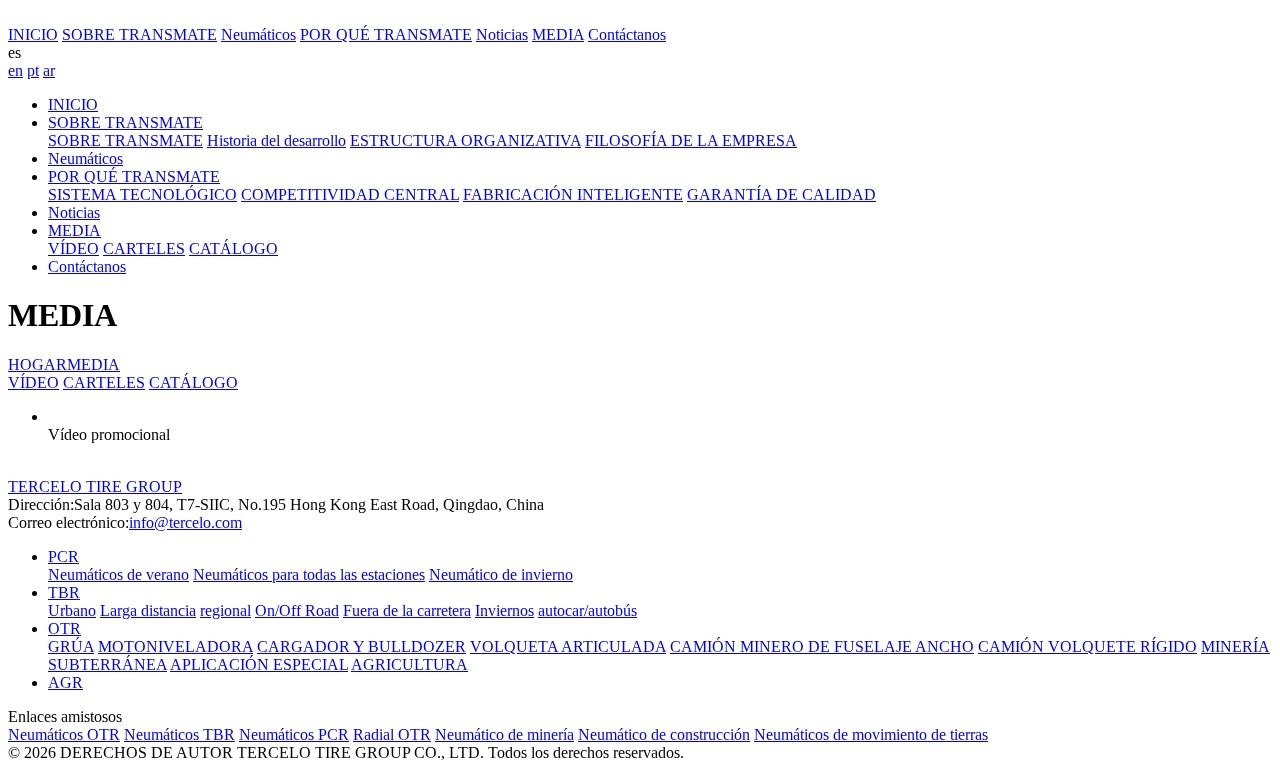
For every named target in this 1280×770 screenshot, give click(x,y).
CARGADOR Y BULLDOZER (361, 646)
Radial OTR (392, 734)
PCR (63, 556)
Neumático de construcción (664, 734)
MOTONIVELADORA (175, 646)
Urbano (72, 610)
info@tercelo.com (185, 522)
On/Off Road (297, 610)
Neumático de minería (504, 734)
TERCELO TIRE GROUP (95, 486)
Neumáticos (258, 34)
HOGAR (37, 364)
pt (33, 70)
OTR (64, 628)
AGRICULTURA (409, 664)
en (15, 70)
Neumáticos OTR (64, 734)
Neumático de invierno (501, 574)
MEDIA (558, 34)
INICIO (33, 34)
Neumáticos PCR (294, 734)
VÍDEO (33, 382)
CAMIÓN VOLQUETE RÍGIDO (1087, 646)
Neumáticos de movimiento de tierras (871, 734)
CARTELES (104, 382)
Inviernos (504, 610)
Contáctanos (627, 34)
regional (225, 610)
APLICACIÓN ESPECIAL (259, 664)
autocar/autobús (587, 610)
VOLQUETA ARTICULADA (568, 646)
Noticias (502, 34)
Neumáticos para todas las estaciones (309, 574)
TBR (64, 592)
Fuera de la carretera (407, 610)
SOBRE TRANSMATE (139, 34)
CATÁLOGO (193, 382)
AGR (65, 682)
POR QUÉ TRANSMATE (386, 34)
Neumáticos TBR (179, 734)
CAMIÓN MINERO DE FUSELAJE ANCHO (822, 646)
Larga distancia (148, 610)
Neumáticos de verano (118, 574)
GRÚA (71, 646)
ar (49, 70)
